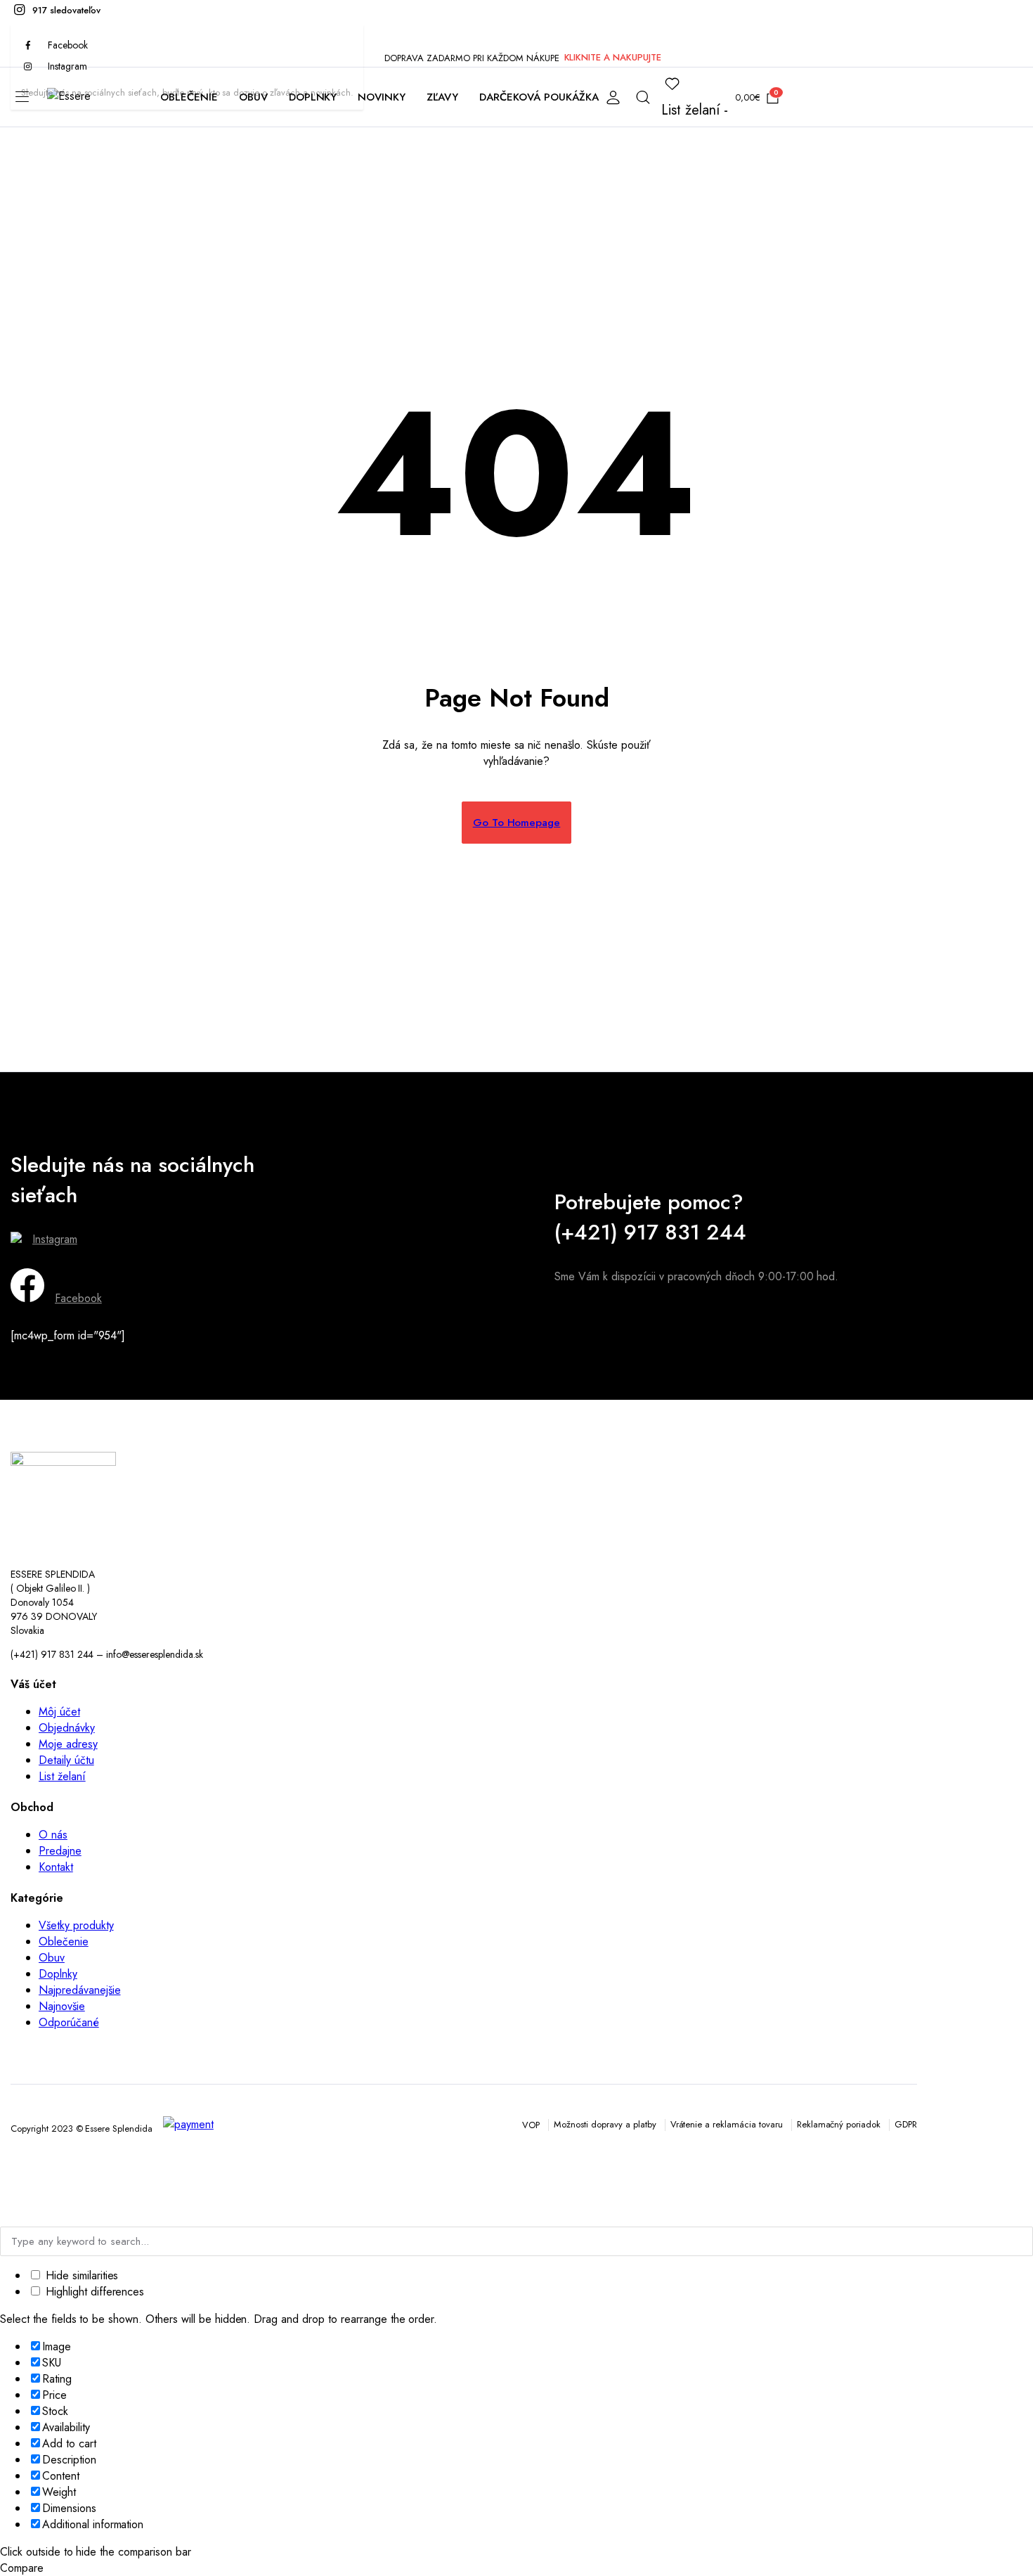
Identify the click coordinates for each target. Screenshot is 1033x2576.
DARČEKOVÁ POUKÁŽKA (539, 97)
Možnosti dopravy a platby (605, 2124)
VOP (531, 2125)
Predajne (60, 1851)
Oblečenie (64, 1941)
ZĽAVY (442, 97)
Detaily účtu (66, 1760)
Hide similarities (80, 2275)
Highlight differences (93, 2292)
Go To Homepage (517, 823)
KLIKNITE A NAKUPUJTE (613, 57)
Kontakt (56, 1867)
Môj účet (59, 1712)
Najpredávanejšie (80, 1990)
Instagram (55, 1239)
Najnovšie (62, 2006)
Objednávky (67, 1728)
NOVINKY (382, 97)
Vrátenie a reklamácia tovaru (727, 2124)
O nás (53, 1835)
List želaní (62, 1776)
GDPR (906, 2124)
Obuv (52, 1958)
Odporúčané (69, 2022)
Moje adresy (68, 1744)
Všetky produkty (76, 1925)
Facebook (78, 1298)
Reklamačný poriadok (839, 2124)
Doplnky (58, 1974)
